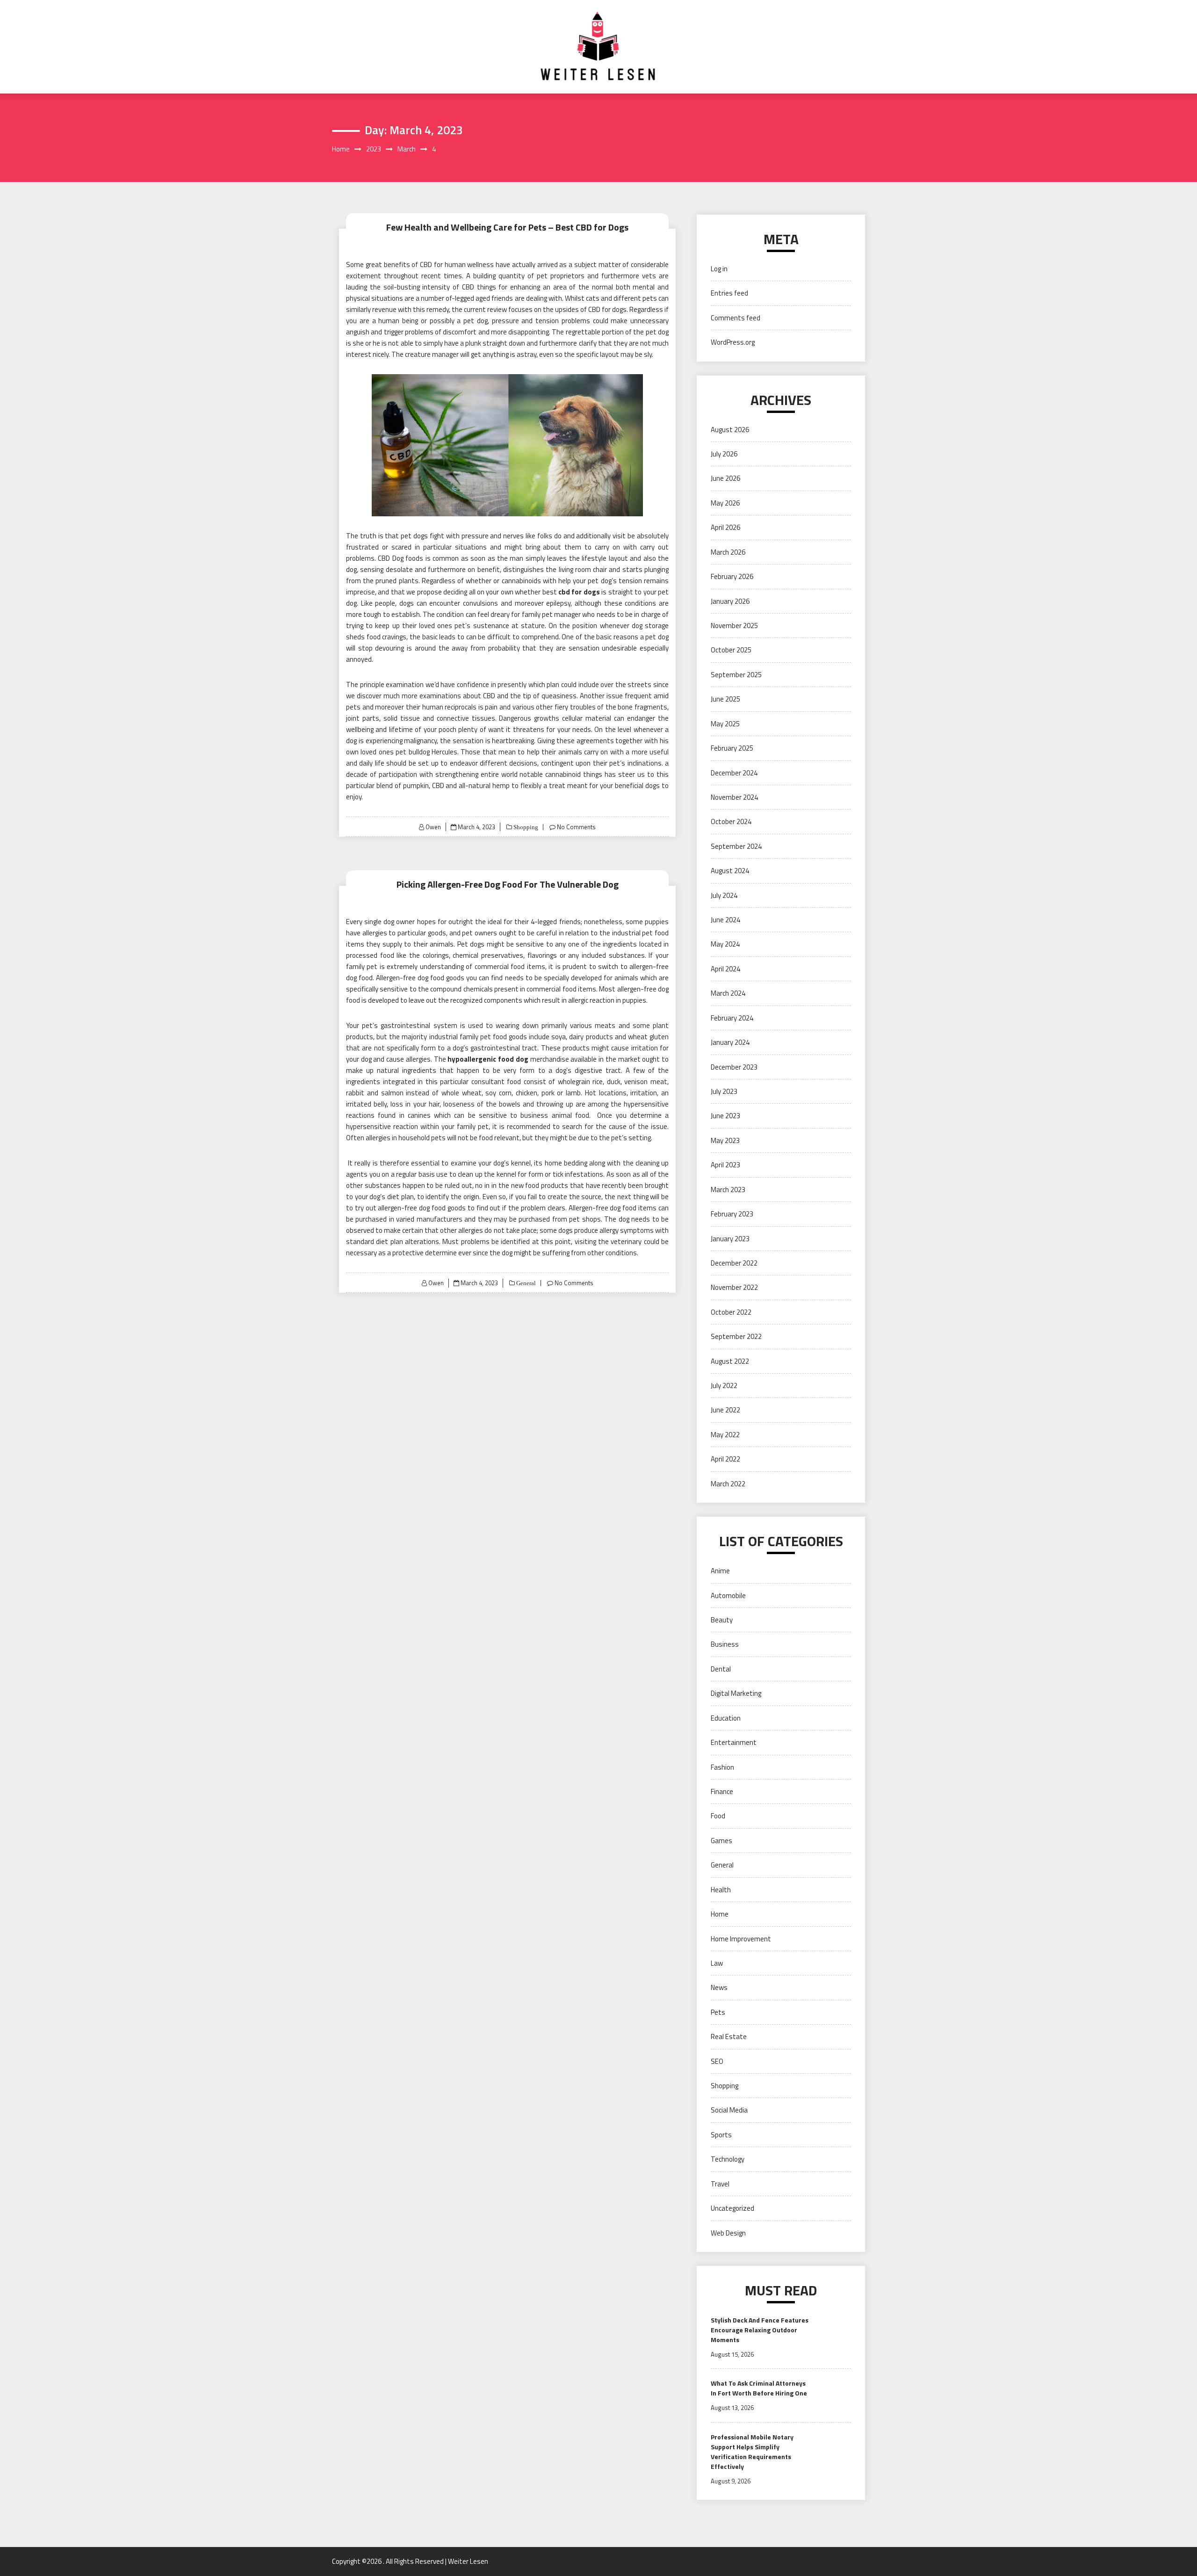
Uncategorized (732, 2208)
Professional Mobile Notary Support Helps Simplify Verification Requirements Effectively (752, 2452)
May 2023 (725, 1140)
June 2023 (725, 1116)
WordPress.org (733, 342)
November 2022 (734, 1287)
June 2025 (725, 699)
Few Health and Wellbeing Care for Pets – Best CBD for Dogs (507, 227)
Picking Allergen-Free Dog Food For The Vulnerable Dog (508, 884)
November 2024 (734, 797)
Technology (728, 2159)
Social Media (729, 2110)
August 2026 (730, 430)
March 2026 (728, 552)
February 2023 (732, 1214)
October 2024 (731, 821)
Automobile (728, 1596)
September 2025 (736, 675)
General (525, 1283)
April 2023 (725, 1165)
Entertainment (734, 1742)
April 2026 (725, 527)
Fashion (722, 1767)
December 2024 (734, 773)
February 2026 (732, 576)
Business (725, 1644)
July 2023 (724, 1091)
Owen (433, 827)
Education (726, 1718)
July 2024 (724, 895)
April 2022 (725, 1459)
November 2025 (734, 626)
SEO (717, 2061)
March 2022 (728, 1484)
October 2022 (731, 1312)
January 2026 (730, 601)
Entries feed (729, 293)
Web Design (728, 2233)
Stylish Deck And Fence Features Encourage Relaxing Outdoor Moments (760, 2330)
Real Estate (729, 2037)
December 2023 (734, 1067)
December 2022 (734, 1263)
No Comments (576, 827)
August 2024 (730, 871)
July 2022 (724, 1386)
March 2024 (728, 993)
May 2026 (725, 503)
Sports (721, 2135)
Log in (719, 269)
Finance (722, 1791)
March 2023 (728, 1190)
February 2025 (732, 748)
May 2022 (725, 1435)
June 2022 (725, 1410)
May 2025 (725, 724)
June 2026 (725, 478)
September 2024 (736, 846)
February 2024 (732, 1018)
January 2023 (730, 1239)
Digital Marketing (736, 1693)
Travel (720, 2184)
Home (720, 1914)
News (719, 1987)
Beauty (722, 1620)
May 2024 (725, 944)
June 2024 (725, 920)
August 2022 (730, 1361)
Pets (718, 2012)
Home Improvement (741, 1939)
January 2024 (730, 1042)
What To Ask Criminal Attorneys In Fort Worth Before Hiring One (759, 2388)
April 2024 (725, 969)
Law (717, 1963)
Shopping (525, 827)
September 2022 (736, 1336)
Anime (720, 1571)
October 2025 (731, 650)
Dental (721, 1669)
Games (721, 1841)
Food (718, 1816)
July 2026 (724, 454)
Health (721, 1890)
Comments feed (736, 318)
